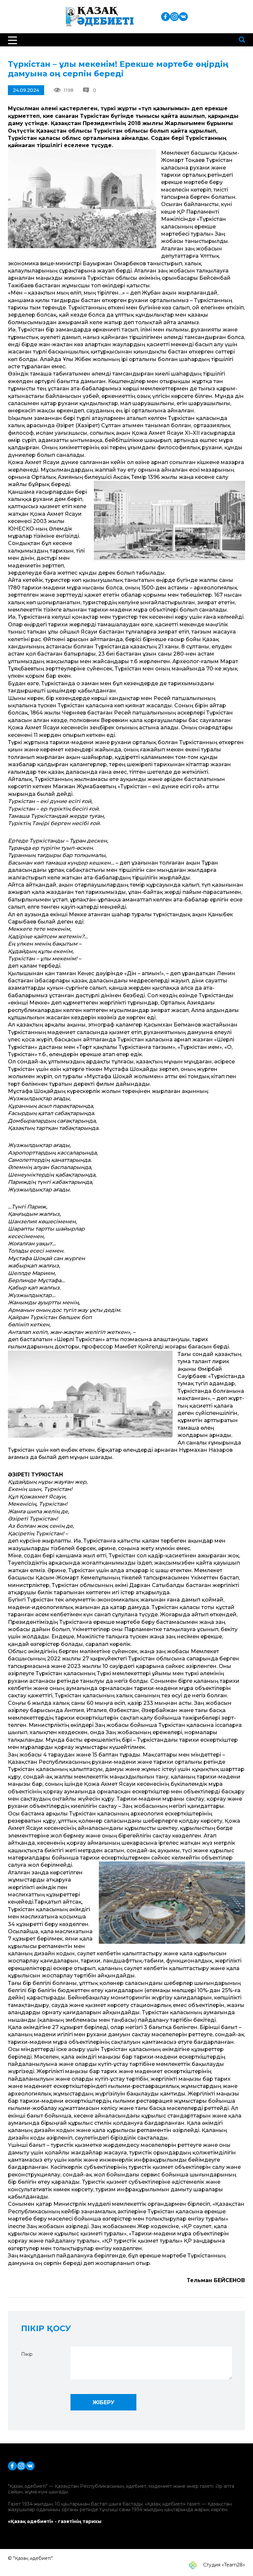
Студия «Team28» (224, 2565)
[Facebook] (166, 16)
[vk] (183, 16)
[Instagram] (174, 16)
